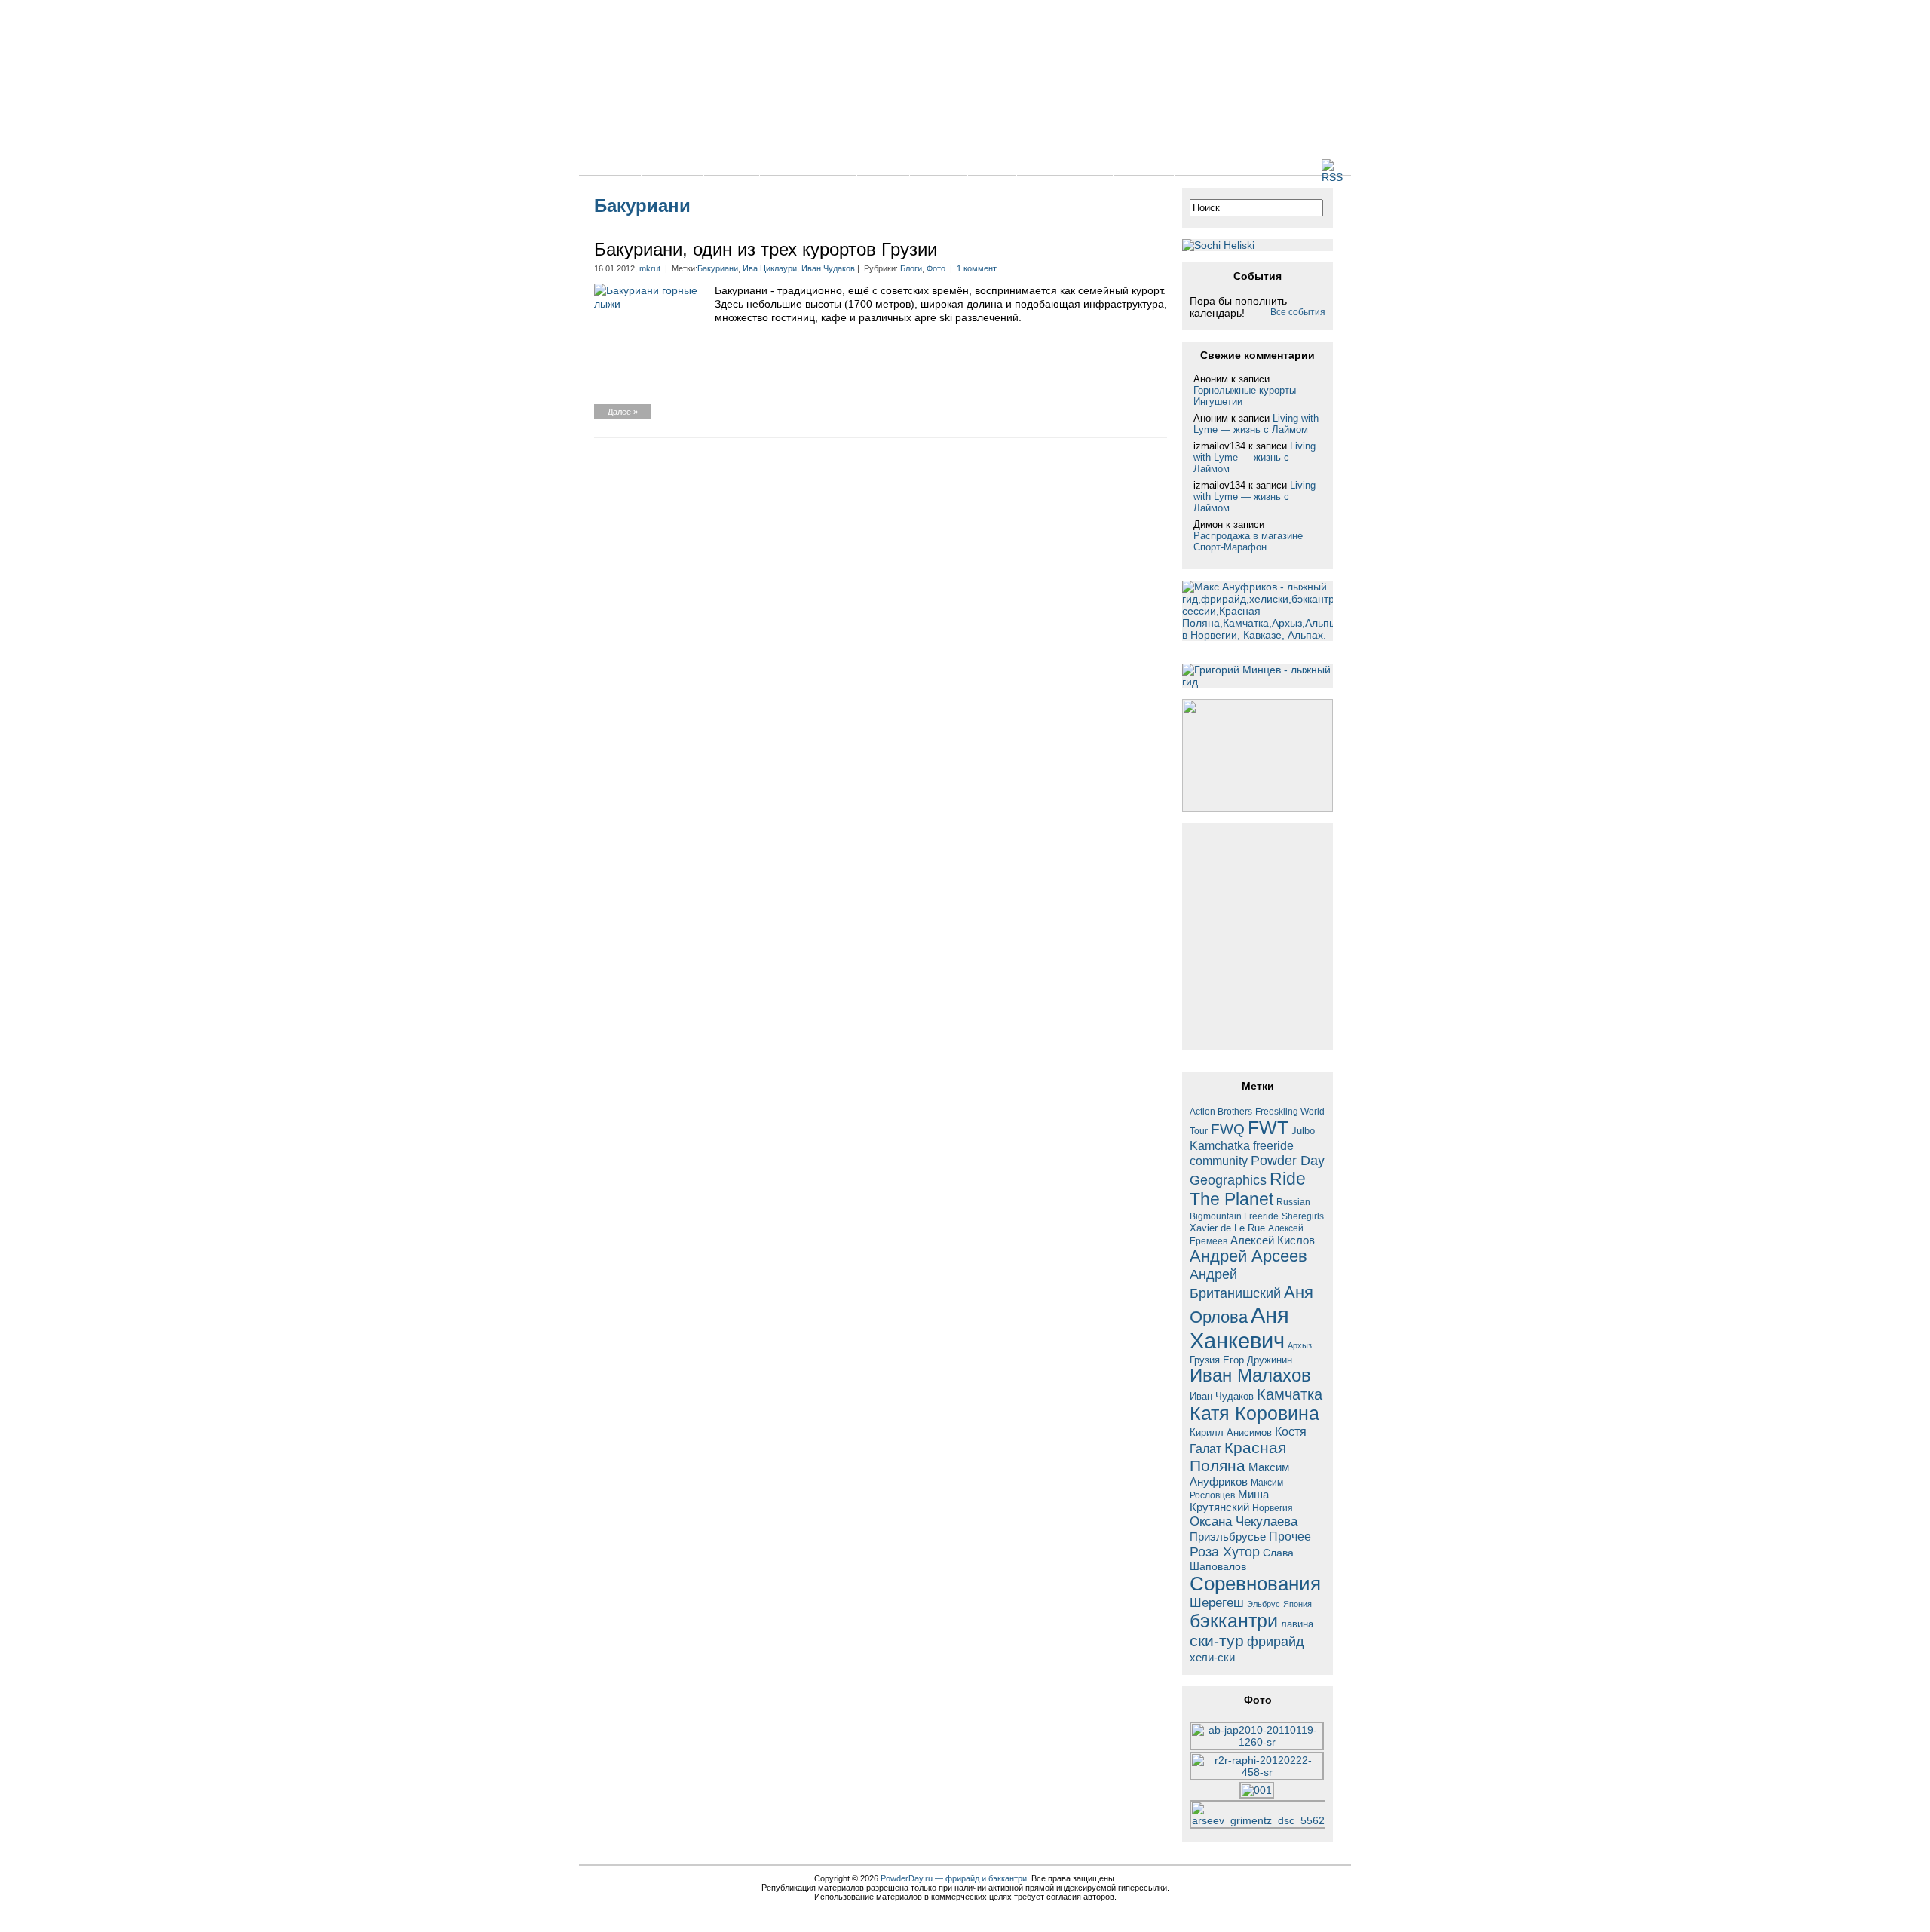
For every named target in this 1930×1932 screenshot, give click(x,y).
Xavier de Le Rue (1227, 1228)
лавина (1297, 1624)
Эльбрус (1264, 1604)
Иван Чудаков (828, 268)
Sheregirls (1303, 1216)
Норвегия (1273, 1508)
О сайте (1144, 166)
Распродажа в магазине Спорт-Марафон (1248, 541)
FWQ (1228, 1129)
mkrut (650, 268)
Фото (833, 166)
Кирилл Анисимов (1231, 1432)
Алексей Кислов (1273, 1240)
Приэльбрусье (1228, 1536)
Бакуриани (718, 268)
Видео (883, 166)
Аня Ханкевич (1239, 1328)
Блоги (785, 166)
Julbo (1303, 1131)
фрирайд (1276, 1641)
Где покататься (1065, 166)
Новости (672, 166)
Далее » (623, 412)
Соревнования (1255, 1584)
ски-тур (1217, 1641)
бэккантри (1234, 1621)
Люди (992, 166)
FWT (1268, 1127)
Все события (1298, 312)
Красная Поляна (1238, 1457)
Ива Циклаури (770, 268)
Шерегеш (1217, 1603)
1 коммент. (977, 268)
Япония (1297, 1604)
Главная (610, 166)
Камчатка (1290, 1394)
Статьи (732, 166)
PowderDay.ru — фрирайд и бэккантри (954, 1878)
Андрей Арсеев (1248, 1256)
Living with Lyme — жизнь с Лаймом (1256, 424)
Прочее (1290, 1536)
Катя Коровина (1254, 1414)
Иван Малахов (1250, 1375)
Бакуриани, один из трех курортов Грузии (766, 249)
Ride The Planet (1248, 1189)
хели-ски (1212, 1657)
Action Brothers (1221, 1111)
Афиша (939, 166)
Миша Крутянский (1229, 1501)
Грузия (1205, 1360)
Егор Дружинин (1258, 1360)
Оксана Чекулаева (1244, 1521)
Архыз (1300, 1345)
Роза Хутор (1225, 1552)
